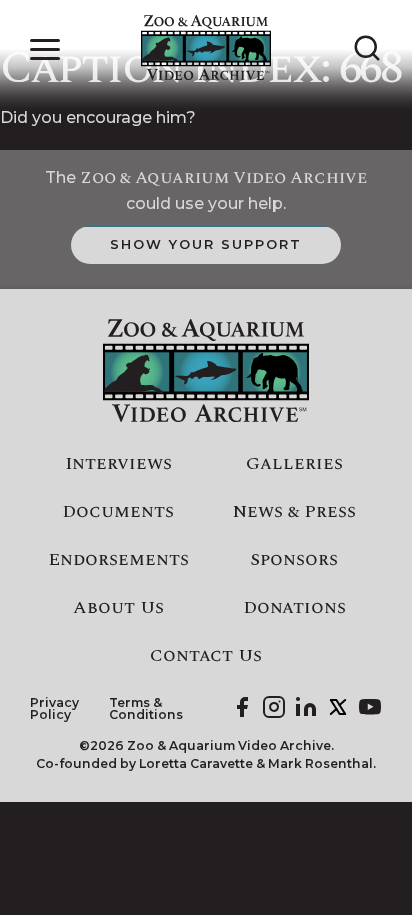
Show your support (205, 244)
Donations (294, 608)
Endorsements (118, 560)
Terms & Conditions (146, 709)
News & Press (294, 512)
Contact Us (206, 656)
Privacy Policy (54, 709)
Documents (118, 512)
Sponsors (294, 560)
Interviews (118, 464)
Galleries (294, 464)
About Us (118, 608)
